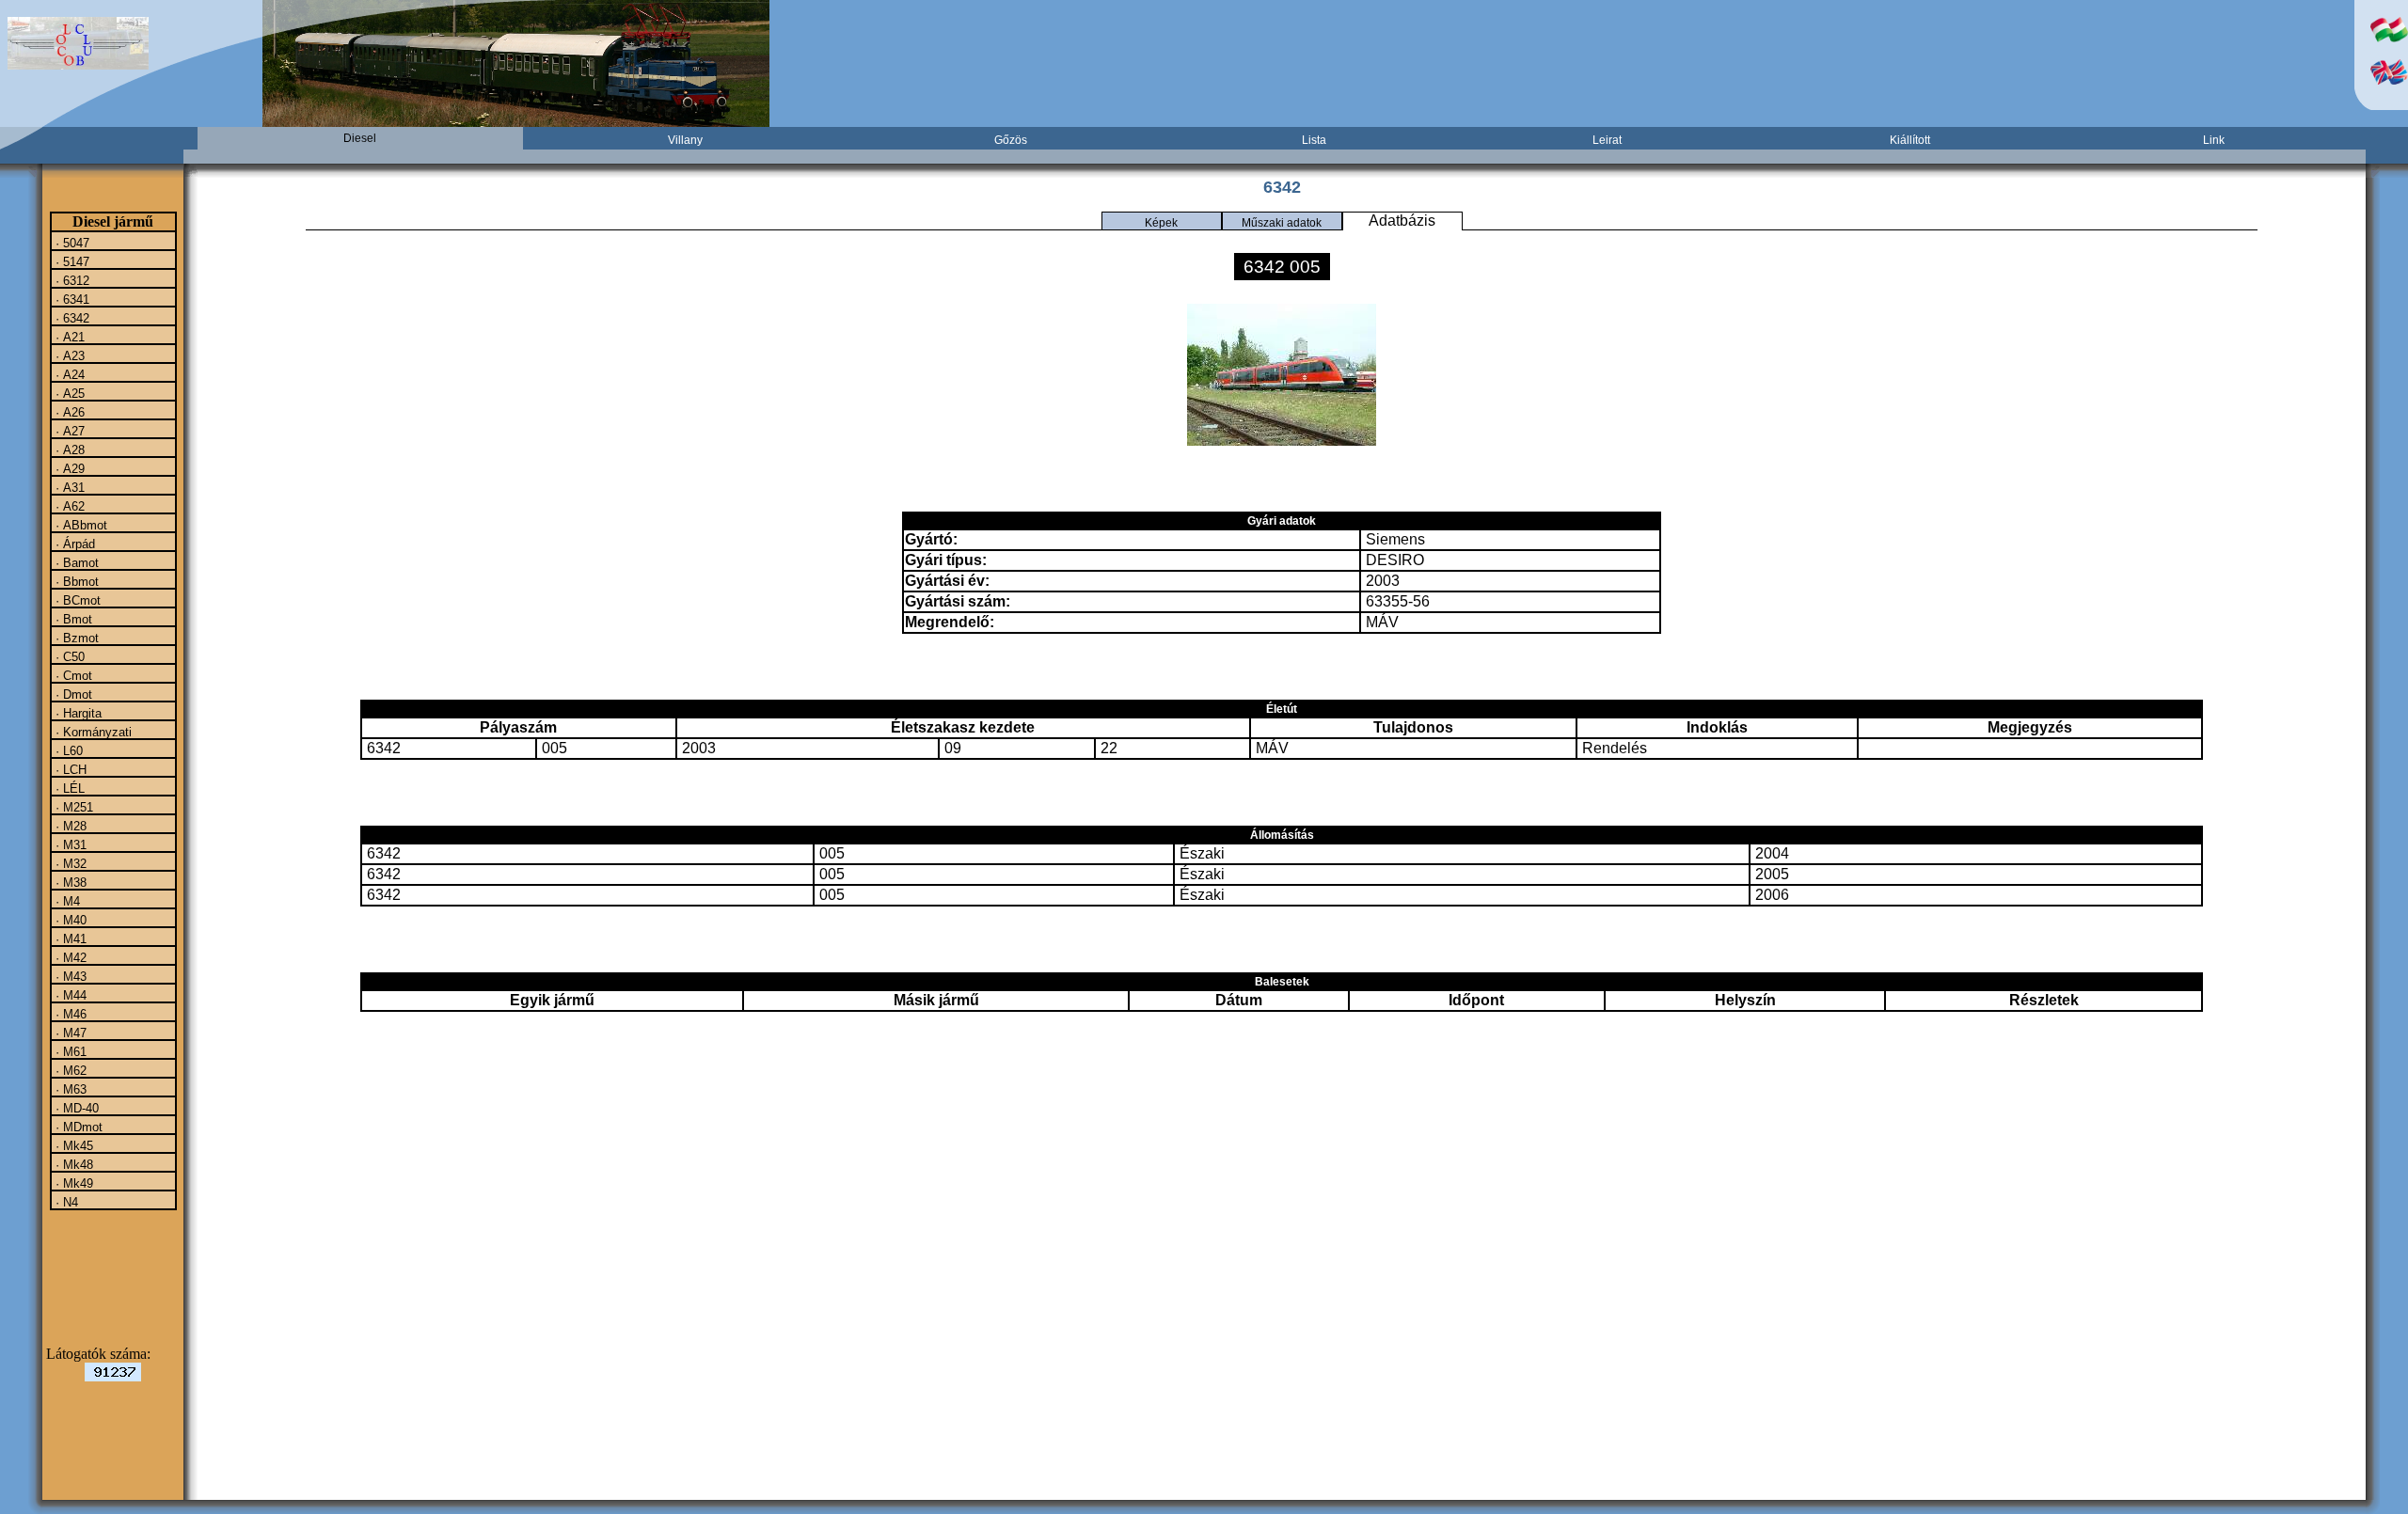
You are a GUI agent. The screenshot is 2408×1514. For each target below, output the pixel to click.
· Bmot (72, 619)
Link (2214, 140)
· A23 (68, 355)
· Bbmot (75, 581)
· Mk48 (72, 1164)
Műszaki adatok (1282, 223)
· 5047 (71, 243)
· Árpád (73, 544)
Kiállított (1910, 140)
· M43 (69, 976)
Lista (1314, 140)
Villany (685, 140)
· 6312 (71, 280)
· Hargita (77, 713)
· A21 (68, 337)
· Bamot (75, 562)
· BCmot (76, 600)
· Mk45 (72, 1145)
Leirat (1607, 140)
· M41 (69, 938)
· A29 (68, 468)
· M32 (69, 863)
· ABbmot (79, 525)
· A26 (68, 412)
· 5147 (71, 261)
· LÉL (68, 788)
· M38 (69, 882)
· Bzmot (75, 638)
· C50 (68, 656)
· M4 (66, 901)
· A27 (68, 431)
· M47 (69, 1033)
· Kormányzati (92, 732)
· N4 (65, 1202)
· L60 (67, 750)
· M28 (69, 826)
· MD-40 (75, 1108)
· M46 (69, 1014)
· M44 (69, 995)
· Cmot (72, 675)
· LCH (69, 769)
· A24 (68, 374)
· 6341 (71, 299)
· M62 (69, 1070)
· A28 (68, 449)
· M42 (69, 957)
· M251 (72, 807)
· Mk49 (72, 1183)
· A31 (68, 487)
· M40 (69, 920)
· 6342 (71, 318)
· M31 (69, 844)
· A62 (68, 506)
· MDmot (77, 1127)
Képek (1161, 223)
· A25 (68, 393)
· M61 (69, 1051)
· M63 (69, 1089)
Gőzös (1011, 140)
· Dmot (72, 694)
